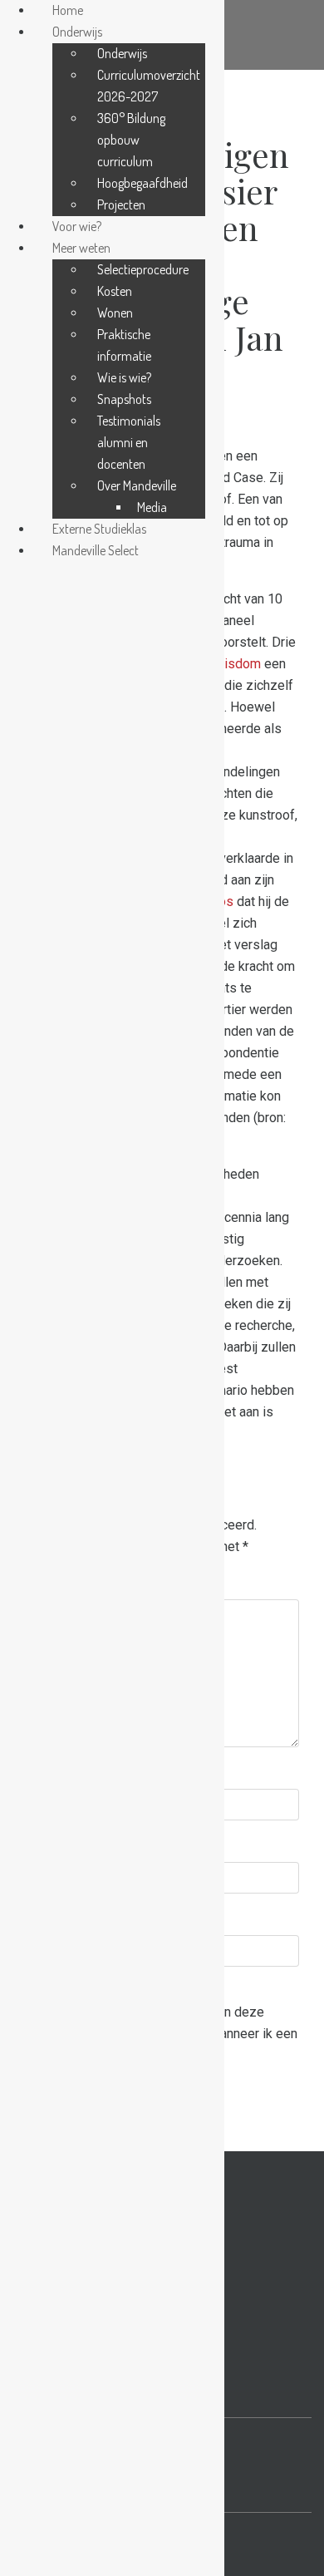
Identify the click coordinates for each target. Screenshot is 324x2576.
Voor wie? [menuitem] (77, 226)
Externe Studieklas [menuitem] (99, 529)
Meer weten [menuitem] (81, 248)
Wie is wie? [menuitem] (124, 377)
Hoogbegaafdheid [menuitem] (142, 183)
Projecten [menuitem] (121, 204)
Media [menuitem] (152, 507)
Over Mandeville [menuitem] (137, 485)
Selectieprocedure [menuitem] (143, 269)
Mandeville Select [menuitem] (96, 550)
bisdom (239, 664)
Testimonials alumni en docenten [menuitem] (129, 442)
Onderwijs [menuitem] (77, 32)
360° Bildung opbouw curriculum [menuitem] (131, 140)
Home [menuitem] (68, 10)
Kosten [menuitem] (115, 291)
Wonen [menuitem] (115, 313)
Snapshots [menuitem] (124, 399)
